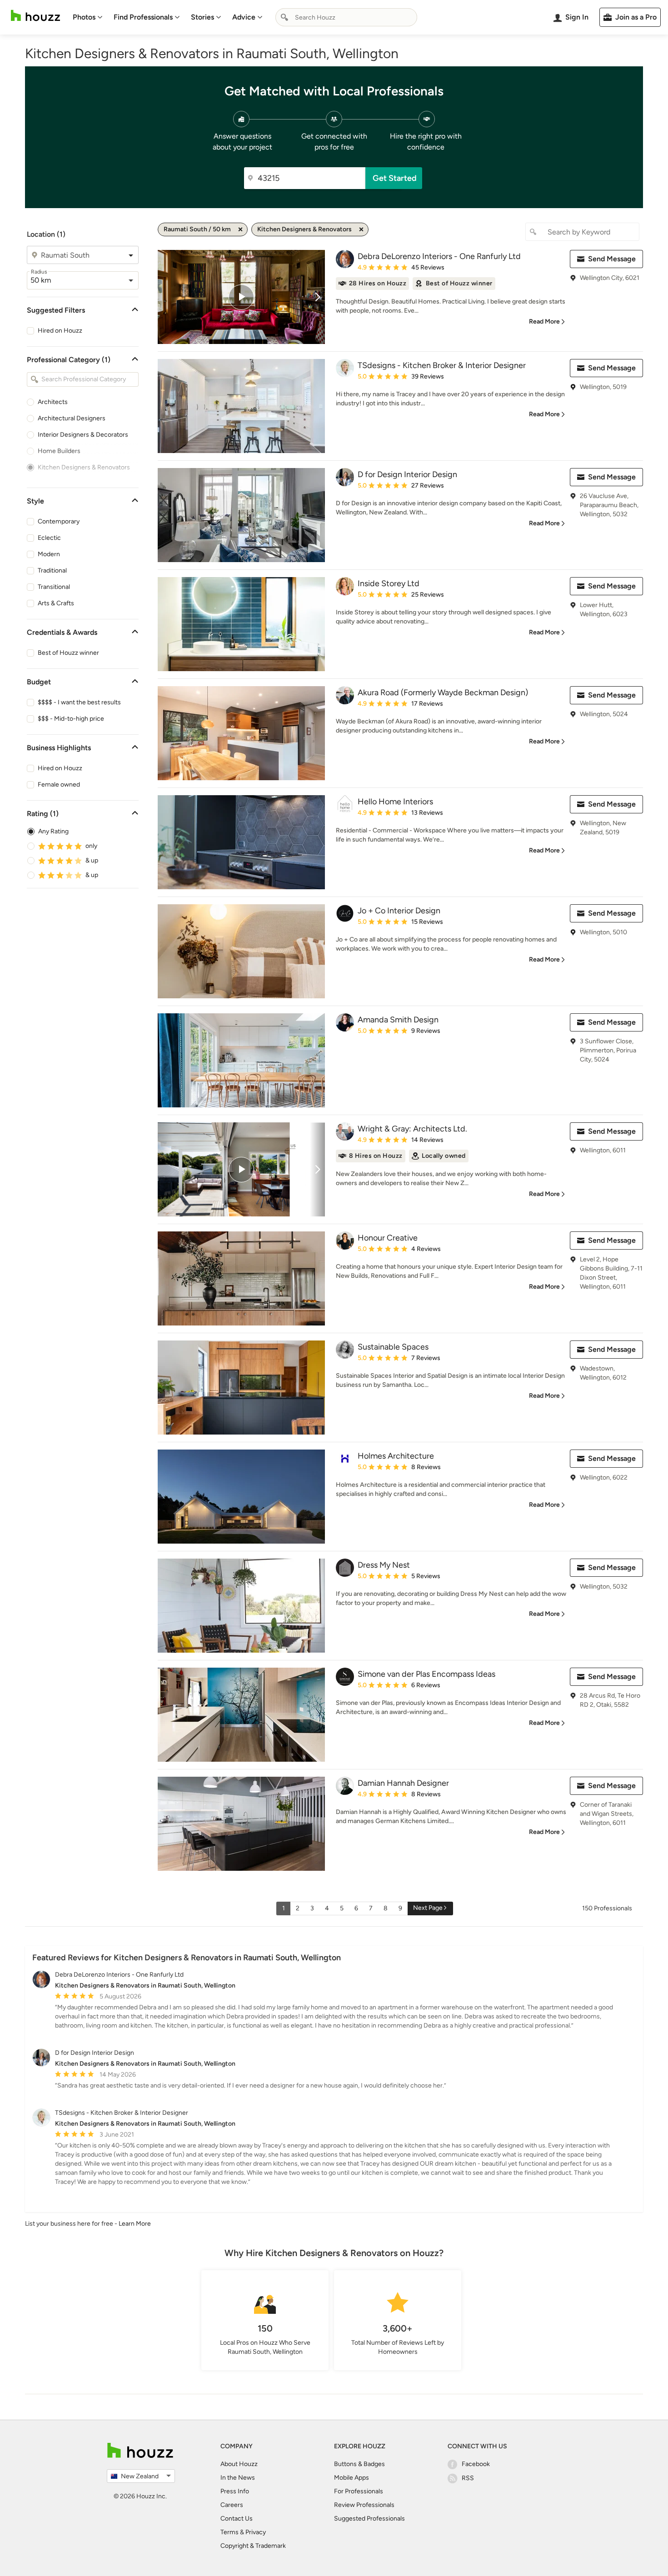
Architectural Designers (72, 418)
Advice (244, 17)
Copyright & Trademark (253, 2546)
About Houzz (239, 2464)
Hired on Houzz (60, 331)
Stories (202, 17)
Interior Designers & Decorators (83, 435)
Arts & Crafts (56, 603)
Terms (229, 2532)
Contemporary (59, 521)
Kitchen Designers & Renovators (84, 467)
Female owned (59, 785)
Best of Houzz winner (68, 653)
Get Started (395, 178)
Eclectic (49, 538)
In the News (238, 2478)
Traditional (52, 571)
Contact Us (237, 2519)
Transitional (54, 587)
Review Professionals (364, 2505)
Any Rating (53, 831)
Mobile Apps (351, 2478)
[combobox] (346, 17)
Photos (84, 17)
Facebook (476, 2464)
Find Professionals (143, 17)
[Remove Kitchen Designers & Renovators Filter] (361, 229)
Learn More (135, 2224)
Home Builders (59, 451)
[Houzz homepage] (35, 16)
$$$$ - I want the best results (79, 702)
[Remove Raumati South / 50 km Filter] (240, 229)
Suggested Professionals (369, 2519)
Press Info (235, 2491)
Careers (232, 2505)
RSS (468, 2478)
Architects (53, 402)
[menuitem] (88, 17)
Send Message (612, 259)
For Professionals (359, 2491)
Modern (49, 554)
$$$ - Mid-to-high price (71, 719)
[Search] (284, 17)
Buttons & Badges (359, 2464)
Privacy (256, 2532)
